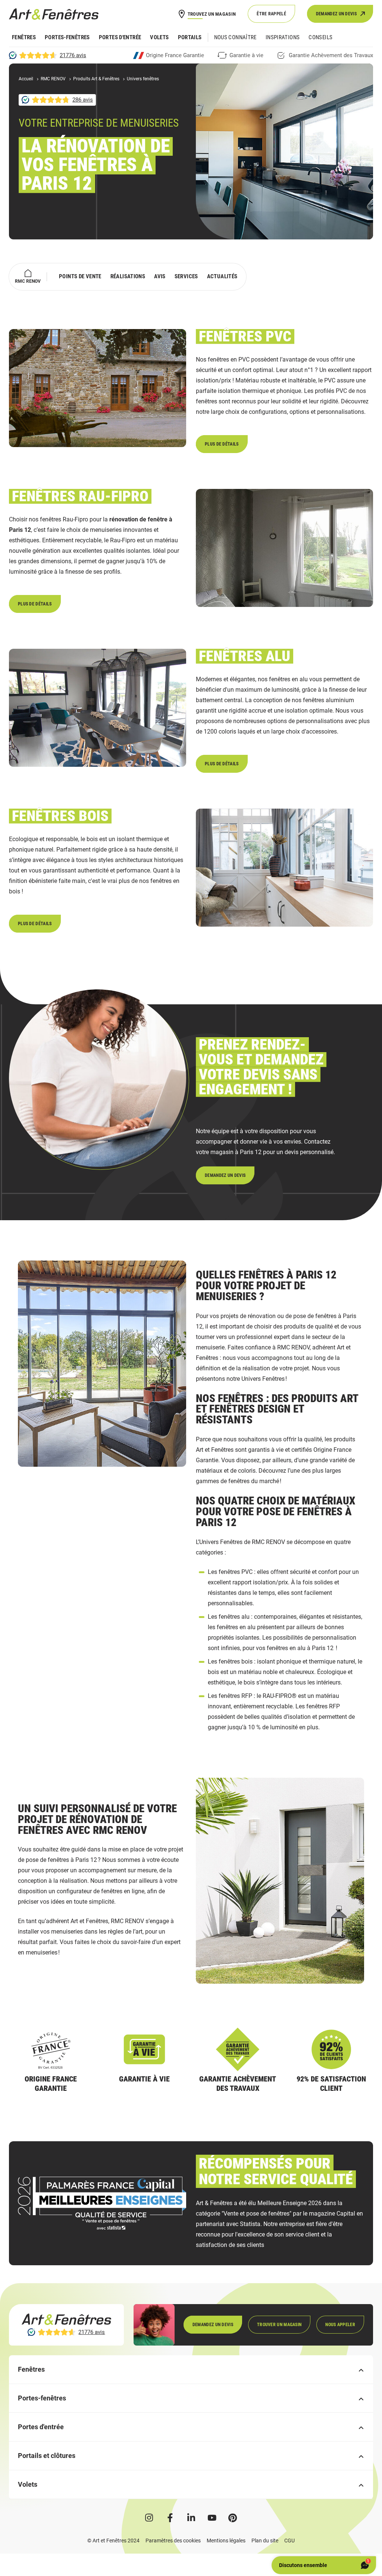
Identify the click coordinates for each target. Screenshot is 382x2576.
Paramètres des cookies (173, 2541)
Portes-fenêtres (67, 37)
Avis (160, 276)
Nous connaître (235, 37)
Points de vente (80, 276)
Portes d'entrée (120, 37)
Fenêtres (24, 37)
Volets (159, 37)
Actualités (222, 276)
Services (186, 276)
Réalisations (128, 276)
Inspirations (283, 37)
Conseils (320, 37)
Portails (190, 37)
